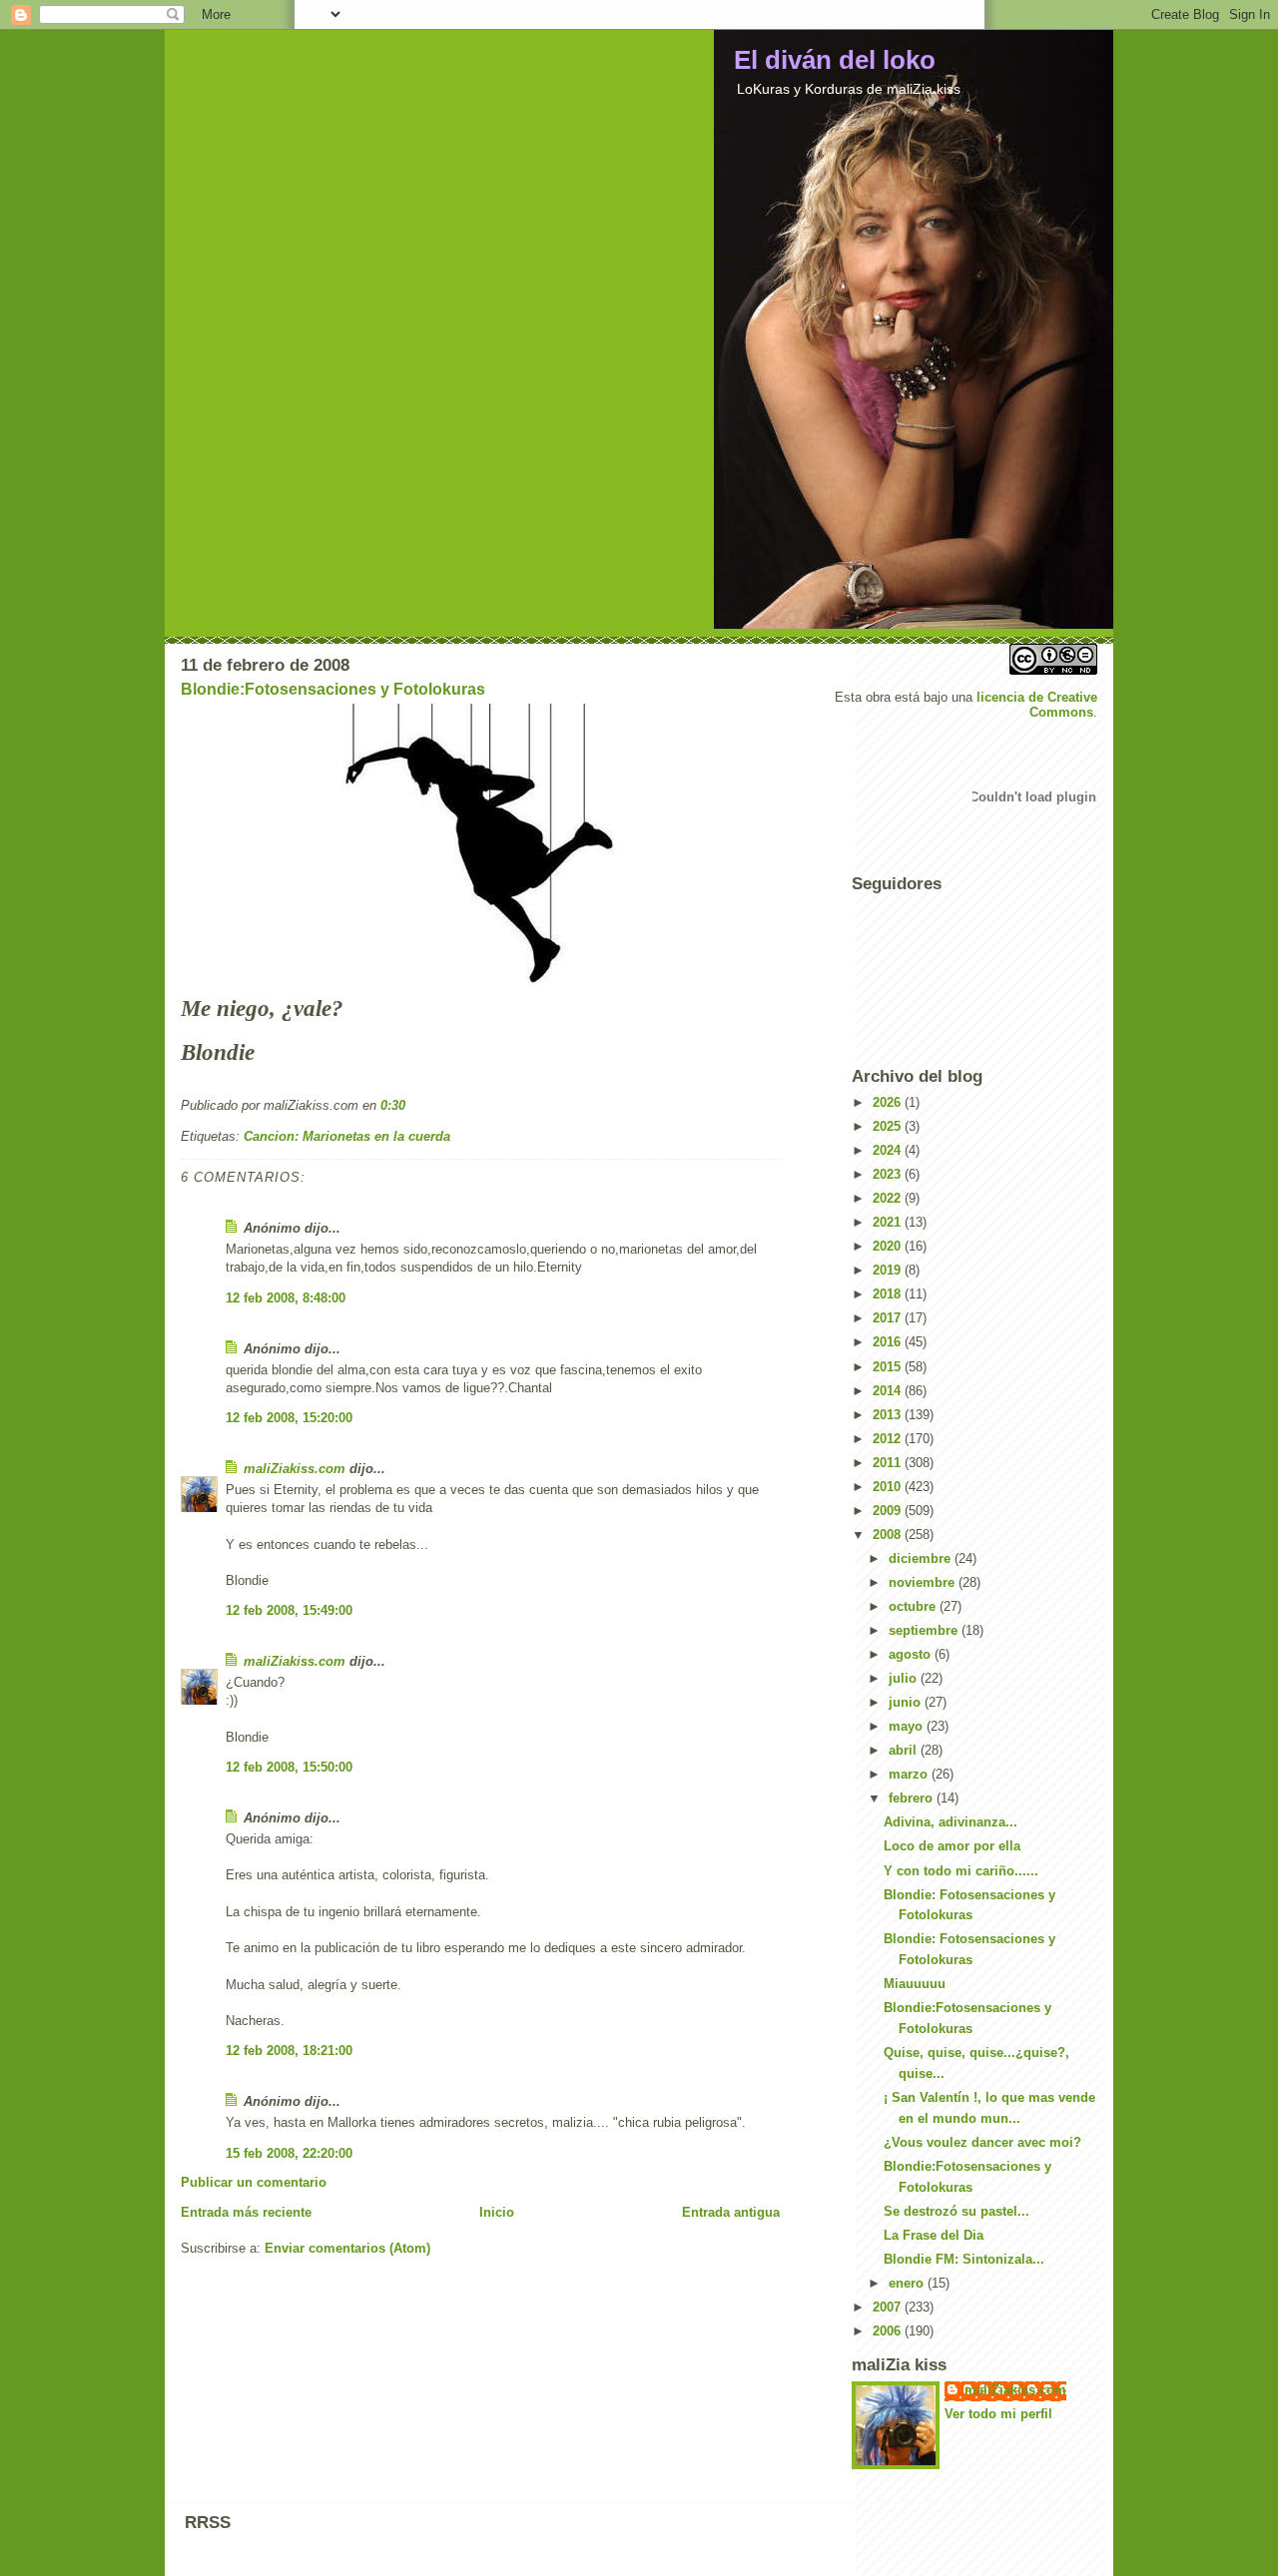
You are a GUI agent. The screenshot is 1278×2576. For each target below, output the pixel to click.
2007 (889, 2307)
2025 (889, 1126)
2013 (889, 1415)
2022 (889, 1198)
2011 (889, 1463)
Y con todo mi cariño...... (961, 1871)
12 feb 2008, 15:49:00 (289, 1610)
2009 (889, 1511)
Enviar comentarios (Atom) (347, 2248)
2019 (889, 1270)
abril (905, 1750)
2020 (889, 1246)
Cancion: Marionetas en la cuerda (347, 1136)
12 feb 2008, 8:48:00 (286, 1298)
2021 (889, 1222)
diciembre (922, 1558)
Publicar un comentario (254, 2182)
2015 (889, 1367)
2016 (889, 1342)
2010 (889, 1487)
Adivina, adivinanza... (951, 1822)
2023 (889, 1174)
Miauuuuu (915, 1984)
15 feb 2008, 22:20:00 (289, 2153)
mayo (908, 1726)
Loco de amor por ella (952, 1846)
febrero (913, 1798)
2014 (889, 1391)
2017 (889, 1318)
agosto (912, 1654)
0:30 (393, 1105)
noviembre (924, 1582)
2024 (889, 1150)
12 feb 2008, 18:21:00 (289, 2051)
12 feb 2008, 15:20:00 (289, 1418)
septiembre (925, 1630)
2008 (889, 1535)
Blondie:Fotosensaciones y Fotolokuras (333, 689)
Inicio (497, 2212)
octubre (914, 1606)
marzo (910, 1774)
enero (908, 2283)
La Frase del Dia (934, 2235)
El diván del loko (835, 60)
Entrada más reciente (246, 2212)
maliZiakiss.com (295, 1469)
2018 (889, 1294)
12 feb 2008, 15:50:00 (289, 1767)
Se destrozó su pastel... (957, 2211)
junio (907, 1702)
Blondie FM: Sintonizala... (964, 2259)
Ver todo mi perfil (998, 2414)
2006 (889, 2331)
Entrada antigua (731, 2212)
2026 (889, 1102)
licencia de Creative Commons (1037, 705)
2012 (889, 1439)
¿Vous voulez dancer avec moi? (982, 2142)
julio (905, 1678)
